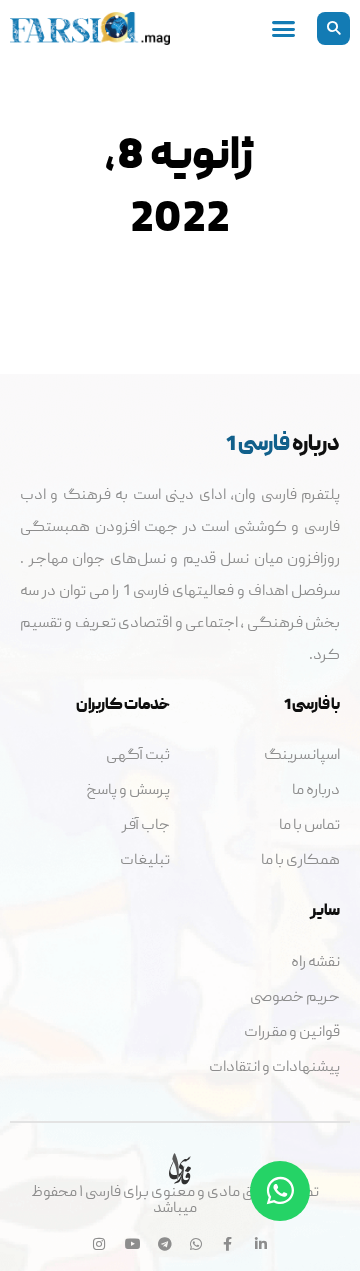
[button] (333, 28)
